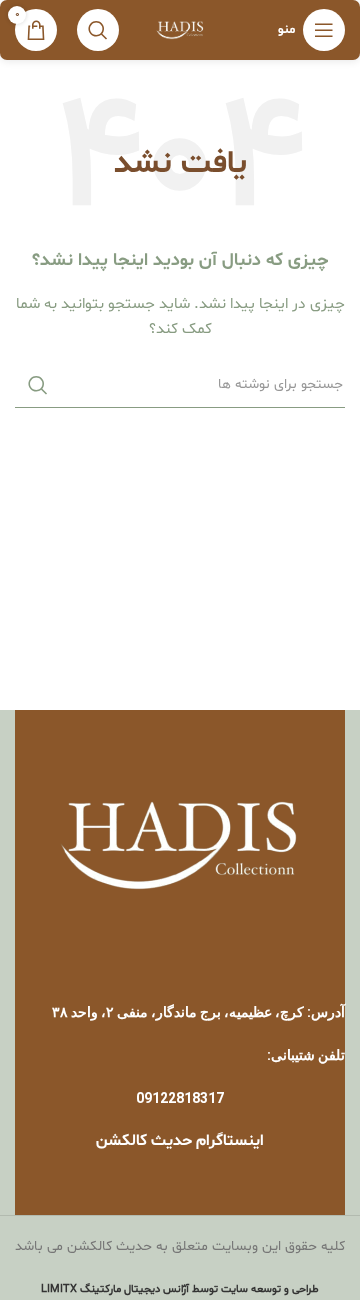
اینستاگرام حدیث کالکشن (180, 1141)
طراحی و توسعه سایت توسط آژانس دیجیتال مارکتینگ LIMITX (180, 1289)
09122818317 (180, 1098)
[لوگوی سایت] (180, 30)
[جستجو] (98, 30)
